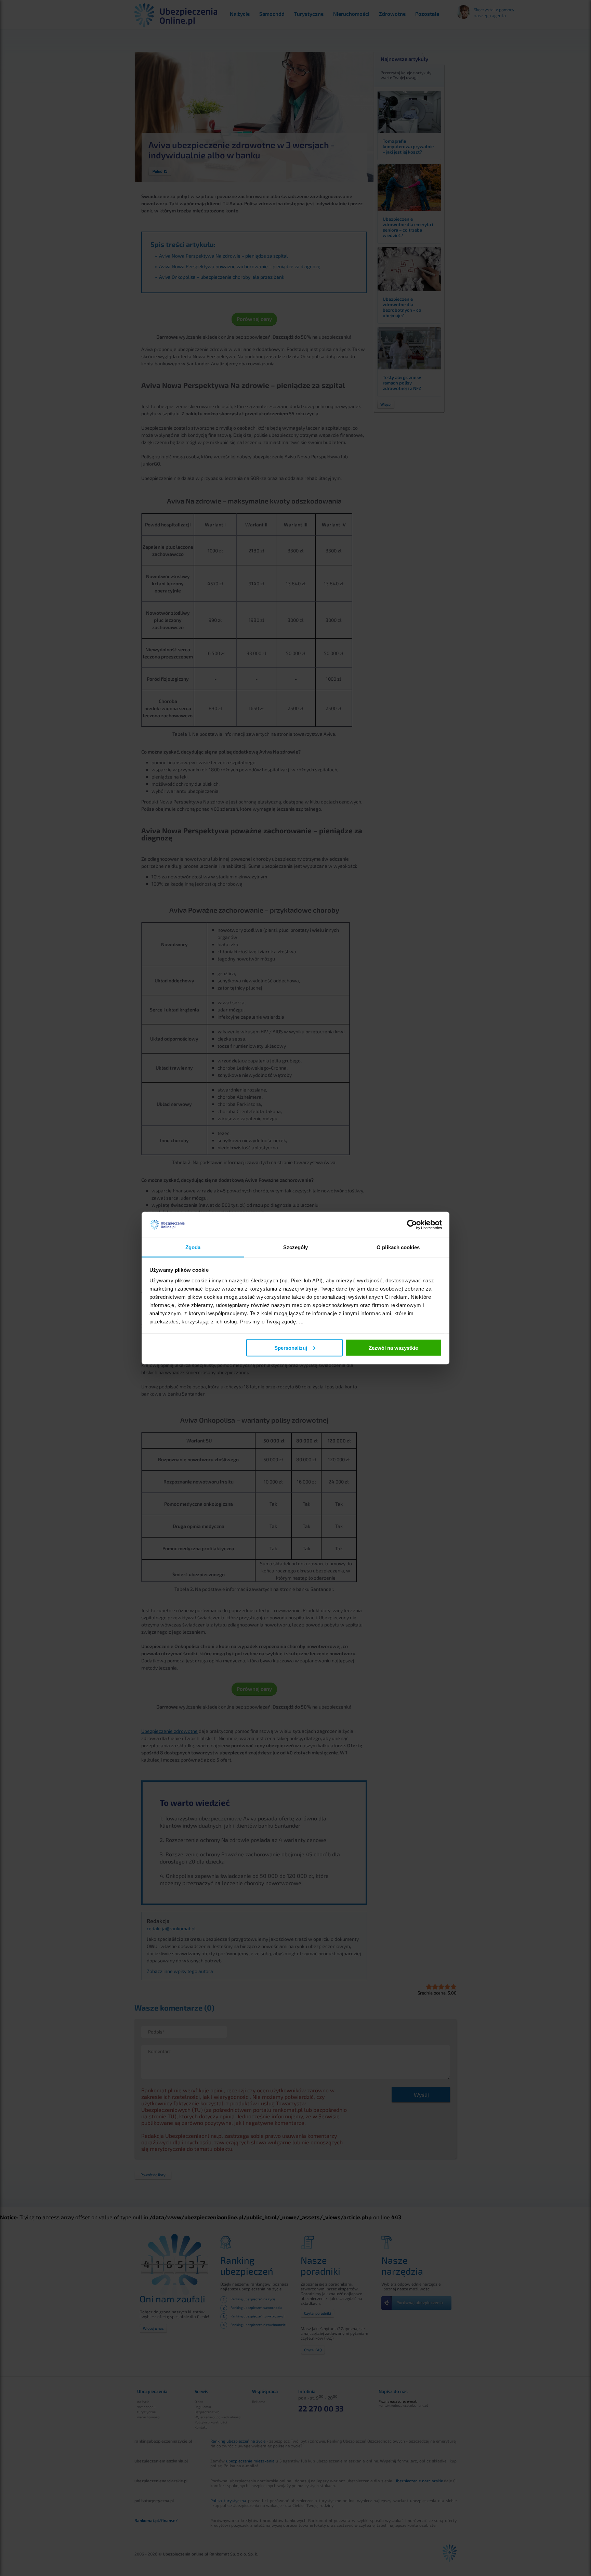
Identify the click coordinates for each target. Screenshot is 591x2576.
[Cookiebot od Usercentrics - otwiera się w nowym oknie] (412, 1225)
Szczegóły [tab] (296, 1247)
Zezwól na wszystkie (393, 1348)
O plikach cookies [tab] (398, 1247)
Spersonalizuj (291, 1348)
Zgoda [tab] (193, 1247)
